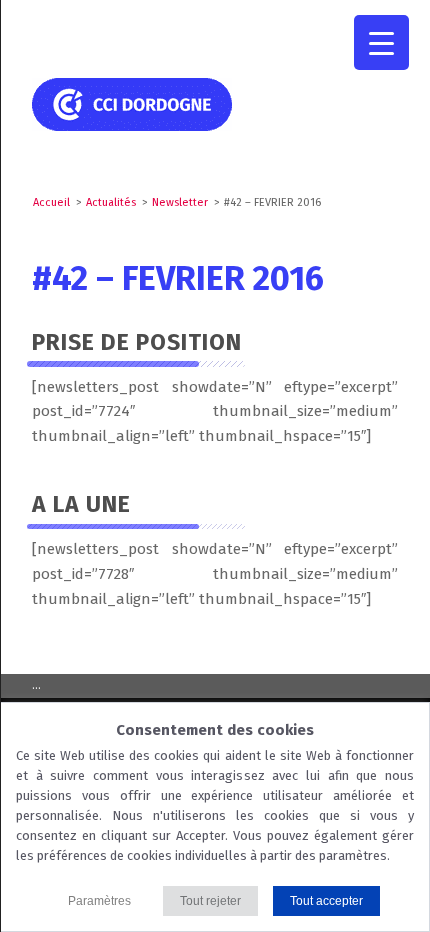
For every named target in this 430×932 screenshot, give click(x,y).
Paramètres (99, 901)
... (36, 685)
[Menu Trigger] (381, 42)
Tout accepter (326, 901)
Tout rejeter (210, 901)
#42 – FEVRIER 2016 (178, 278)
